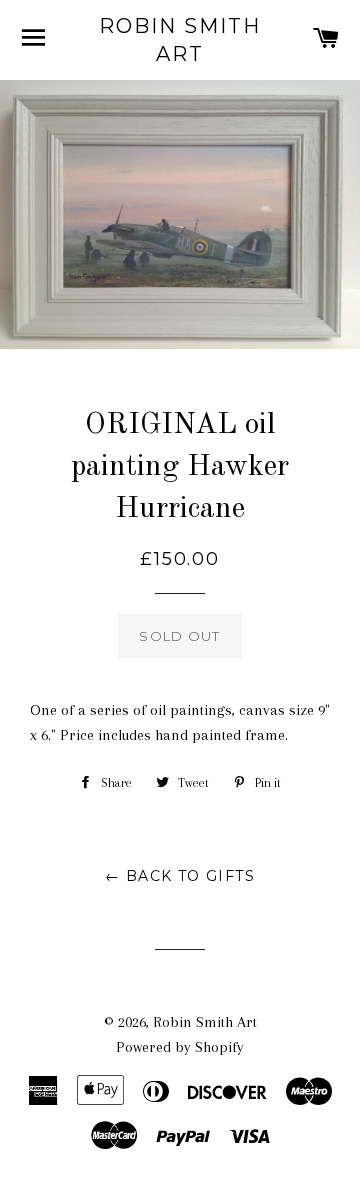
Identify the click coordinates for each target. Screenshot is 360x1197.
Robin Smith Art (180, 40)
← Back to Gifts (180, 876)
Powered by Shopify (180, 1047)
